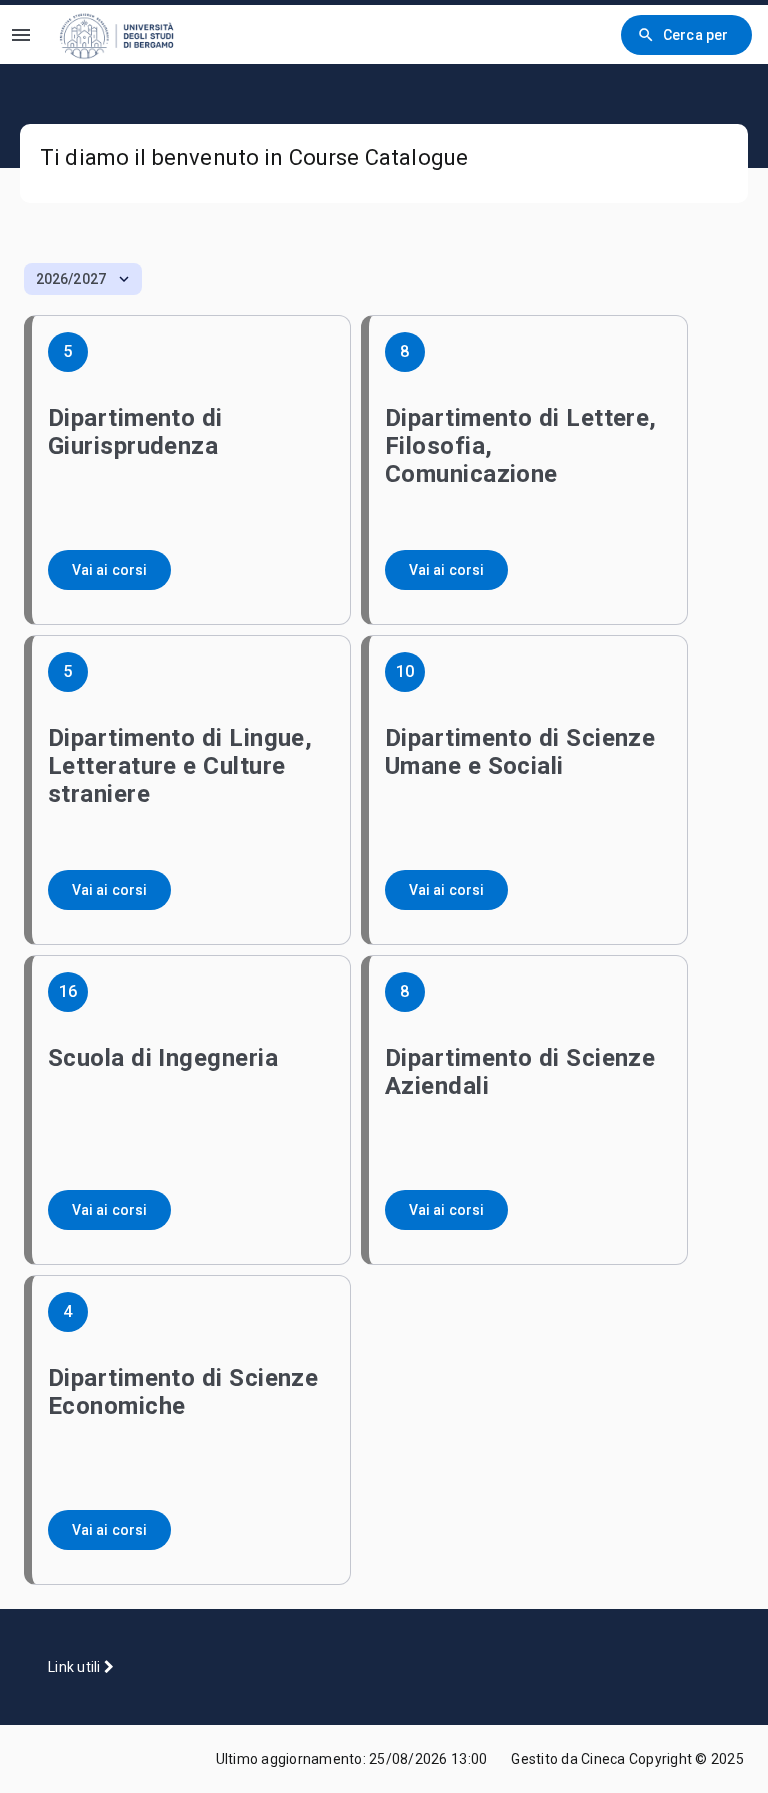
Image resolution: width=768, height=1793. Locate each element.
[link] (129, 34)
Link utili (76, 1667)
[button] (83, 279)
